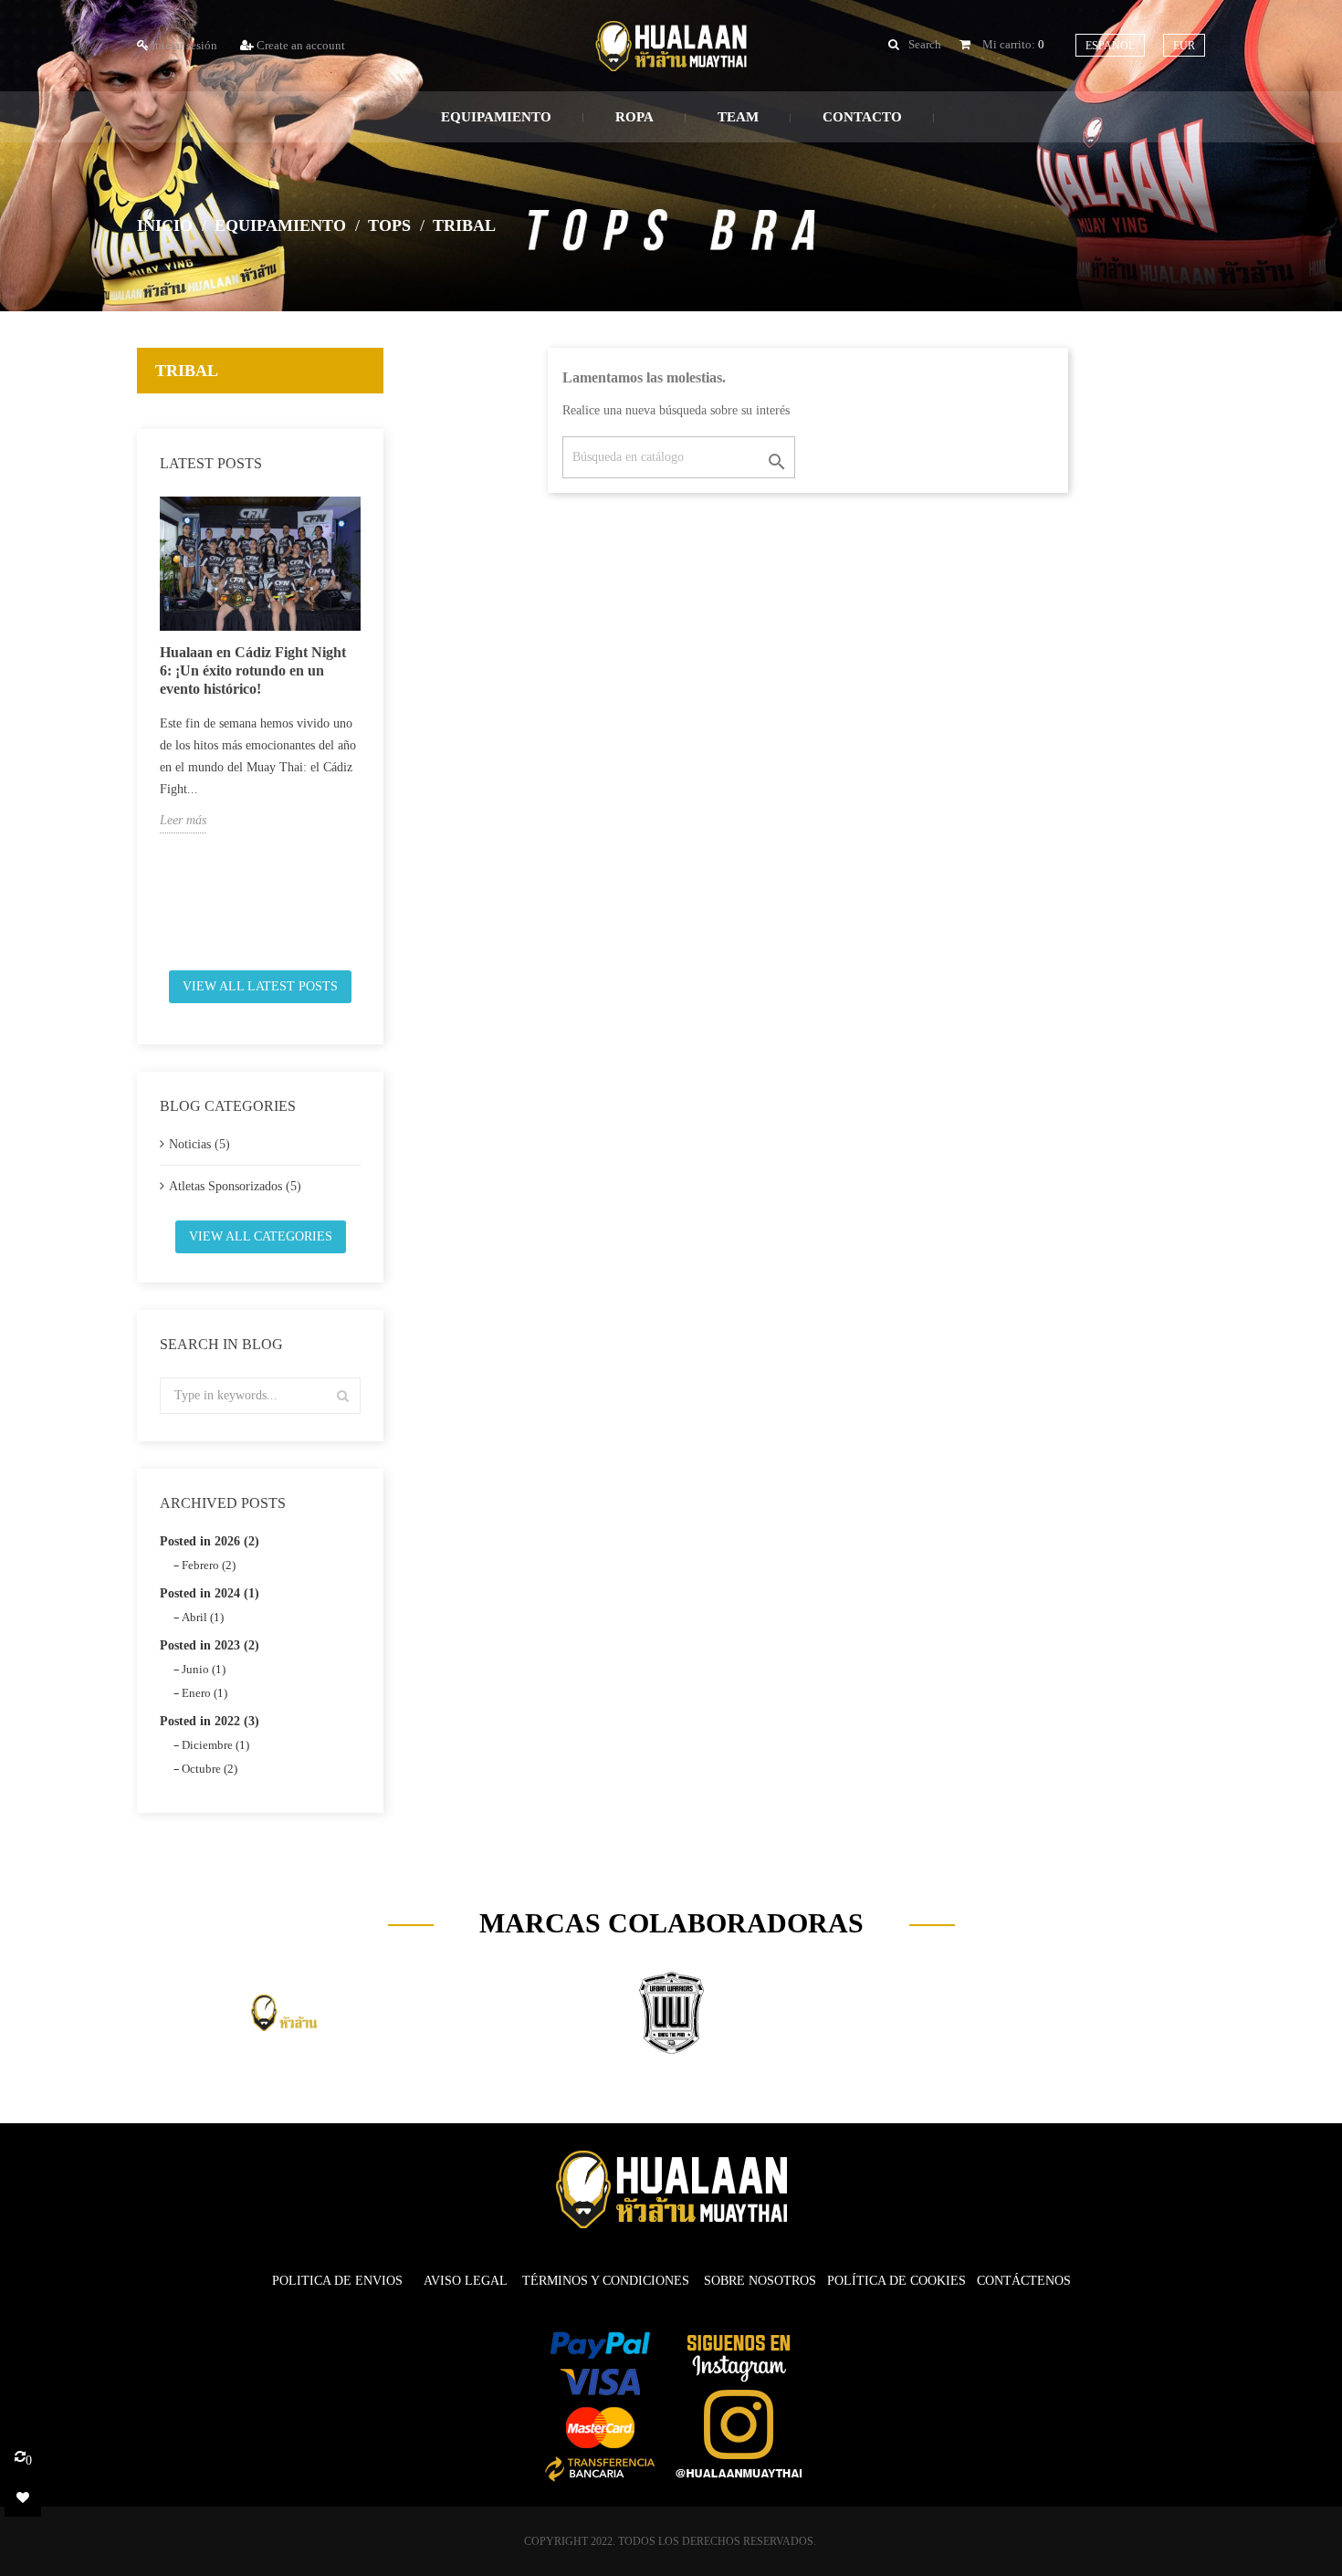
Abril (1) (203, 1617)
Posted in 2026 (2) (210, 1541)
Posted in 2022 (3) (210, 1721)
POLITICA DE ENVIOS (339, 2281)
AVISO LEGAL (466, 2281)
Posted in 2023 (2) (210, 1645)
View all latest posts (260, 986)
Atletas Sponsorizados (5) (235, 1186)
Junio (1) (204, 1669)
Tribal (187, 371)
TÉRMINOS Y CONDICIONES (606, 2281)
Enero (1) (204, 1693)
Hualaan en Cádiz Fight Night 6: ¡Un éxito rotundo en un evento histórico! (253, 670)
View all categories (261, 1236)
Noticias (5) (199, 1144)
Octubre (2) (210, 1769)
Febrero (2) (209, 1565)
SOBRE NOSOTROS (760, 2281)
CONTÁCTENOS (1024, 2281)
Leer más (183, 820)
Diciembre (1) (215, 1745)
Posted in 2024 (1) (210, 1593)
